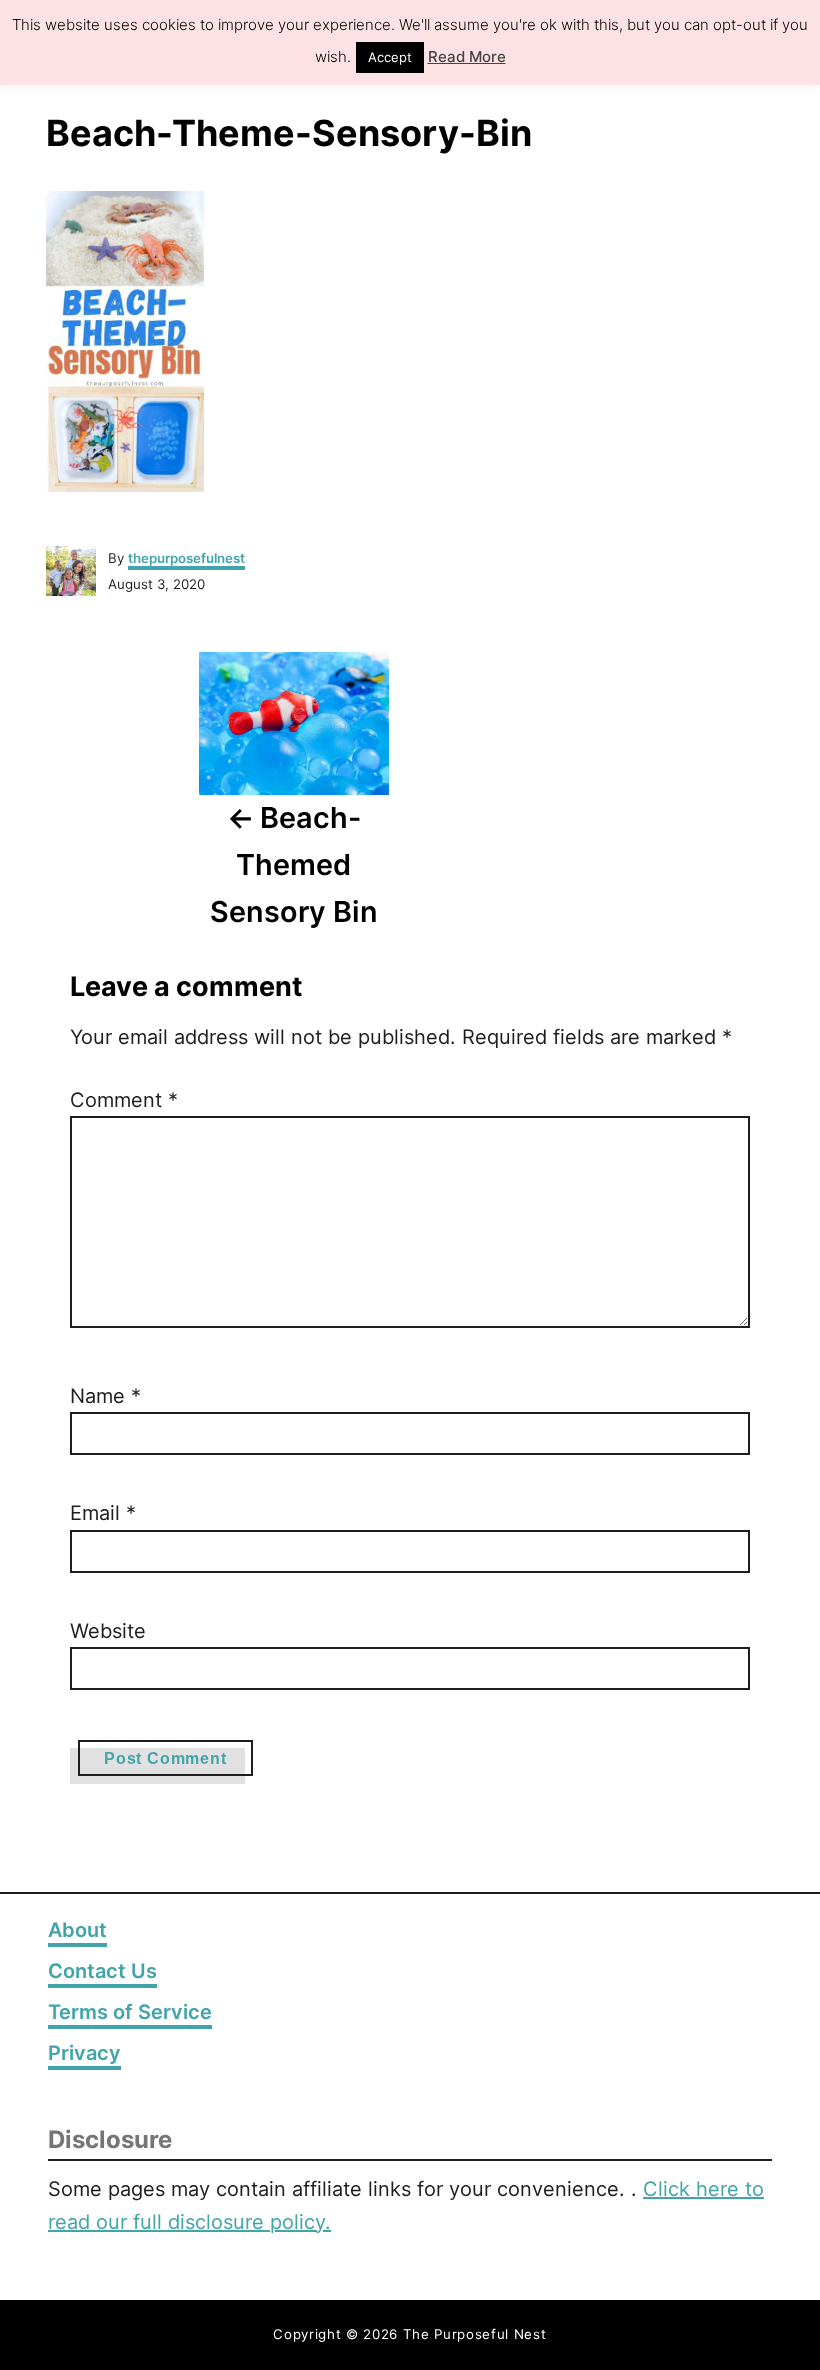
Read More (467, 56)
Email (103, 1513)
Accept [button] (390, 57)
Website (108, 1631)
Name (105, 1396)
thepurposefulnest (186, 558)
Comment (124, 1100)
